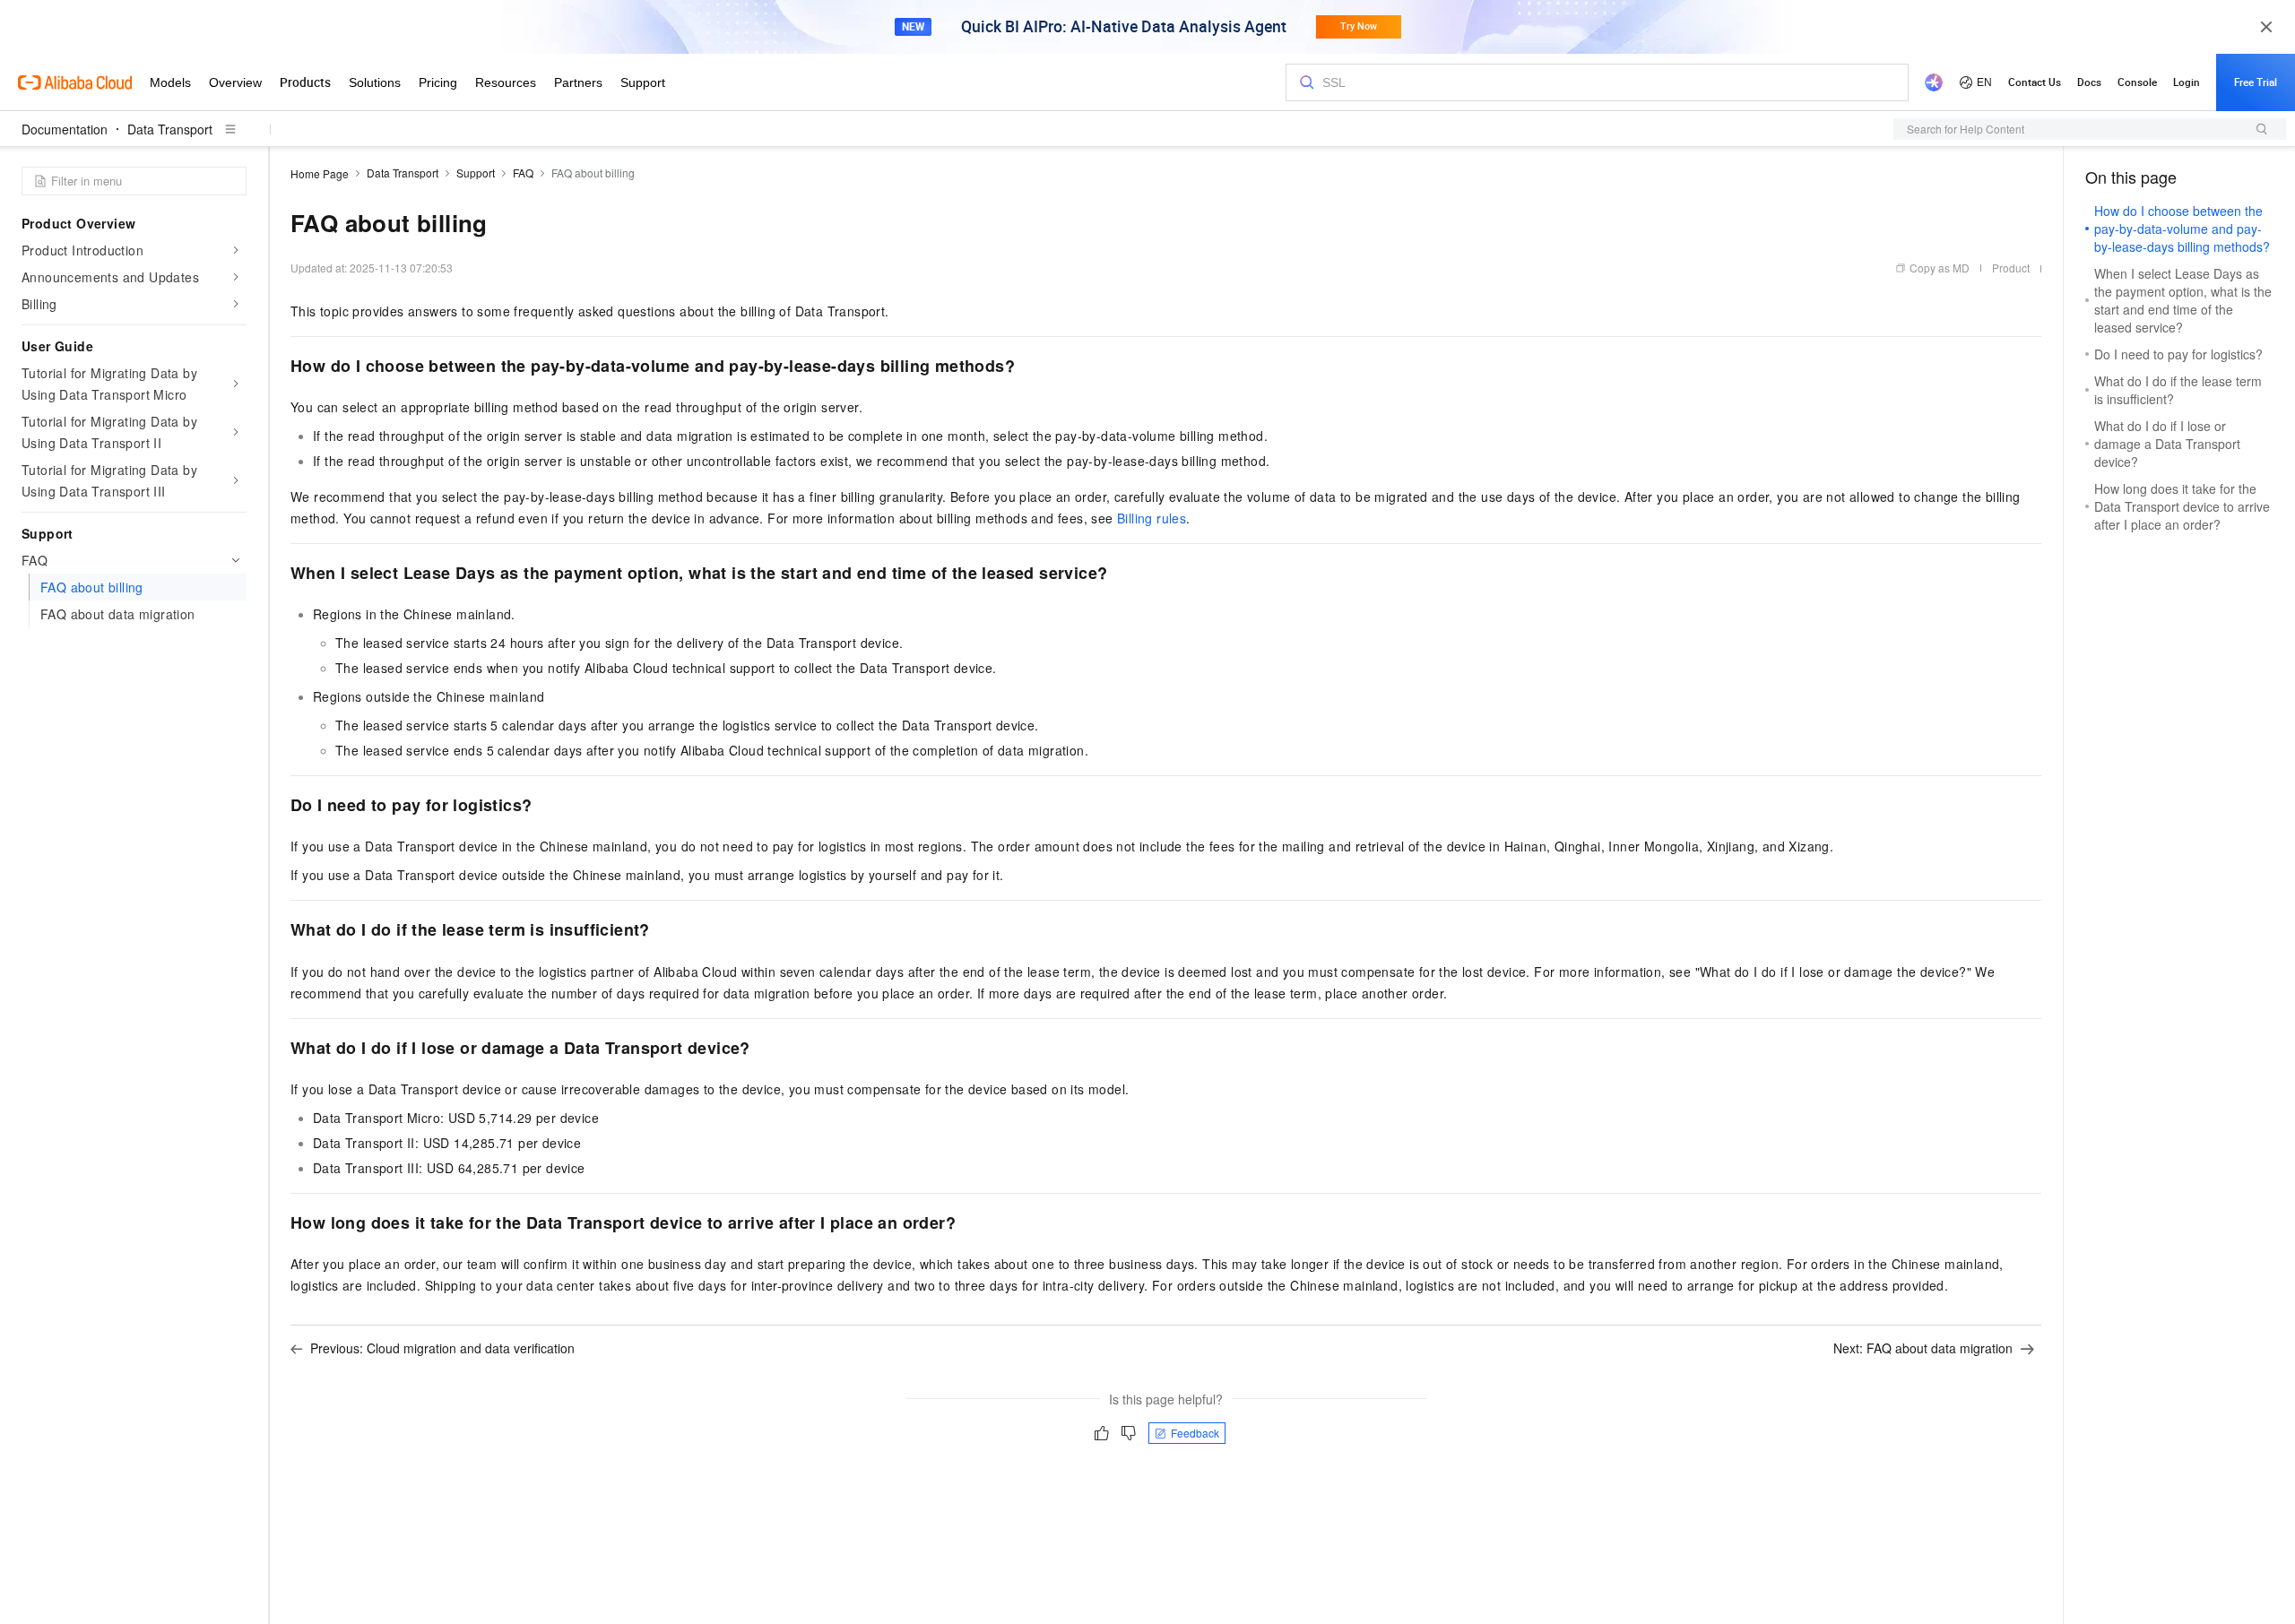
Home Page (320, 173)
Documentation (65, 129)
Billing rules (1152, 518)
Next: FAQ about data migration (1923, 1348)
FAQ (523, 173)
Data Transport (170, 129)
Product (2011, 268)
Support (476, 173)
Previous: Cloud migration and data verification (442, 1348)
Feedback (1195, 1433)
